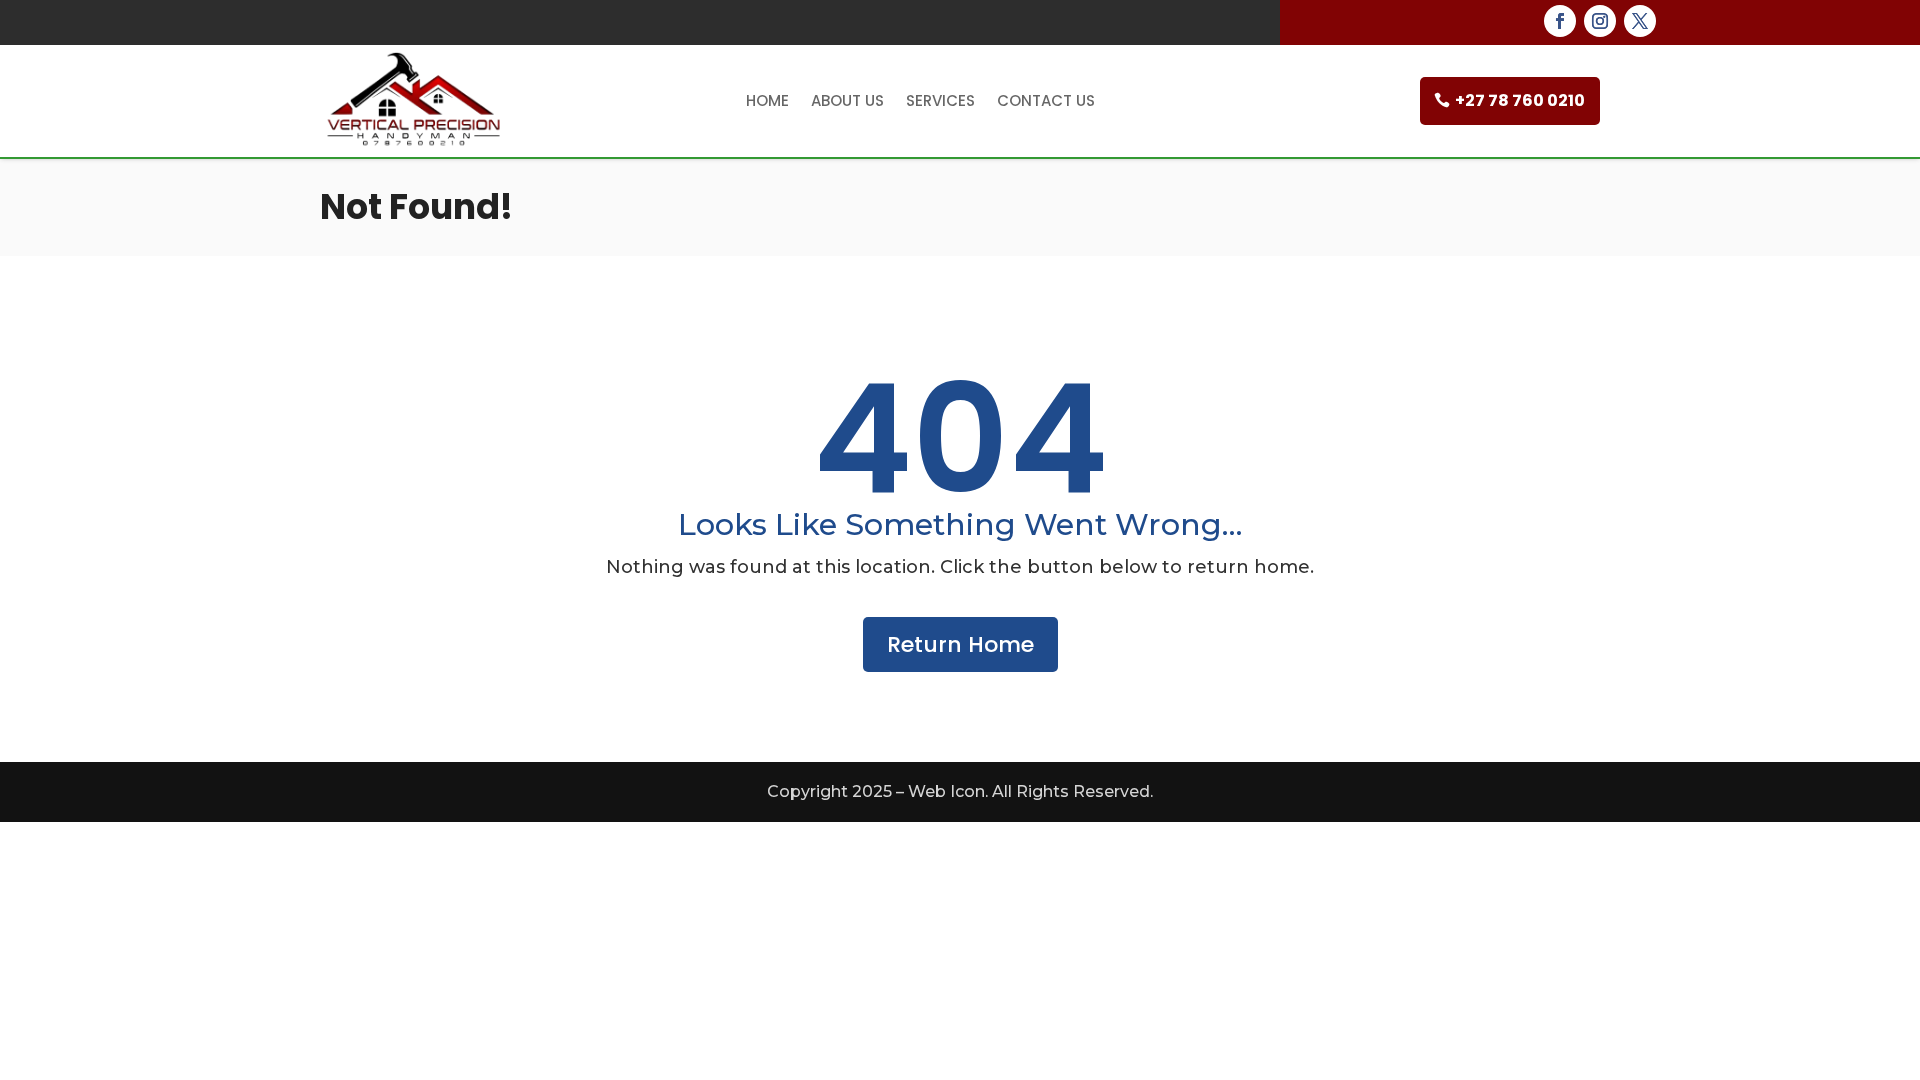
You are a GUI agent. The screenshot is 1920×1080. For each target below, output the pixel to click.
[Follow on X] (1640, 21)
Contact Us (1046, 100)
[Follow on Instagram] (1600, 21)
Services (940, 100)
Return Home (960, 644)
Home (767, 100)
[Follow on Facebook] (1560, 21)
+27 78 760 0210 (1520, 100)
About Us (847, 100)
